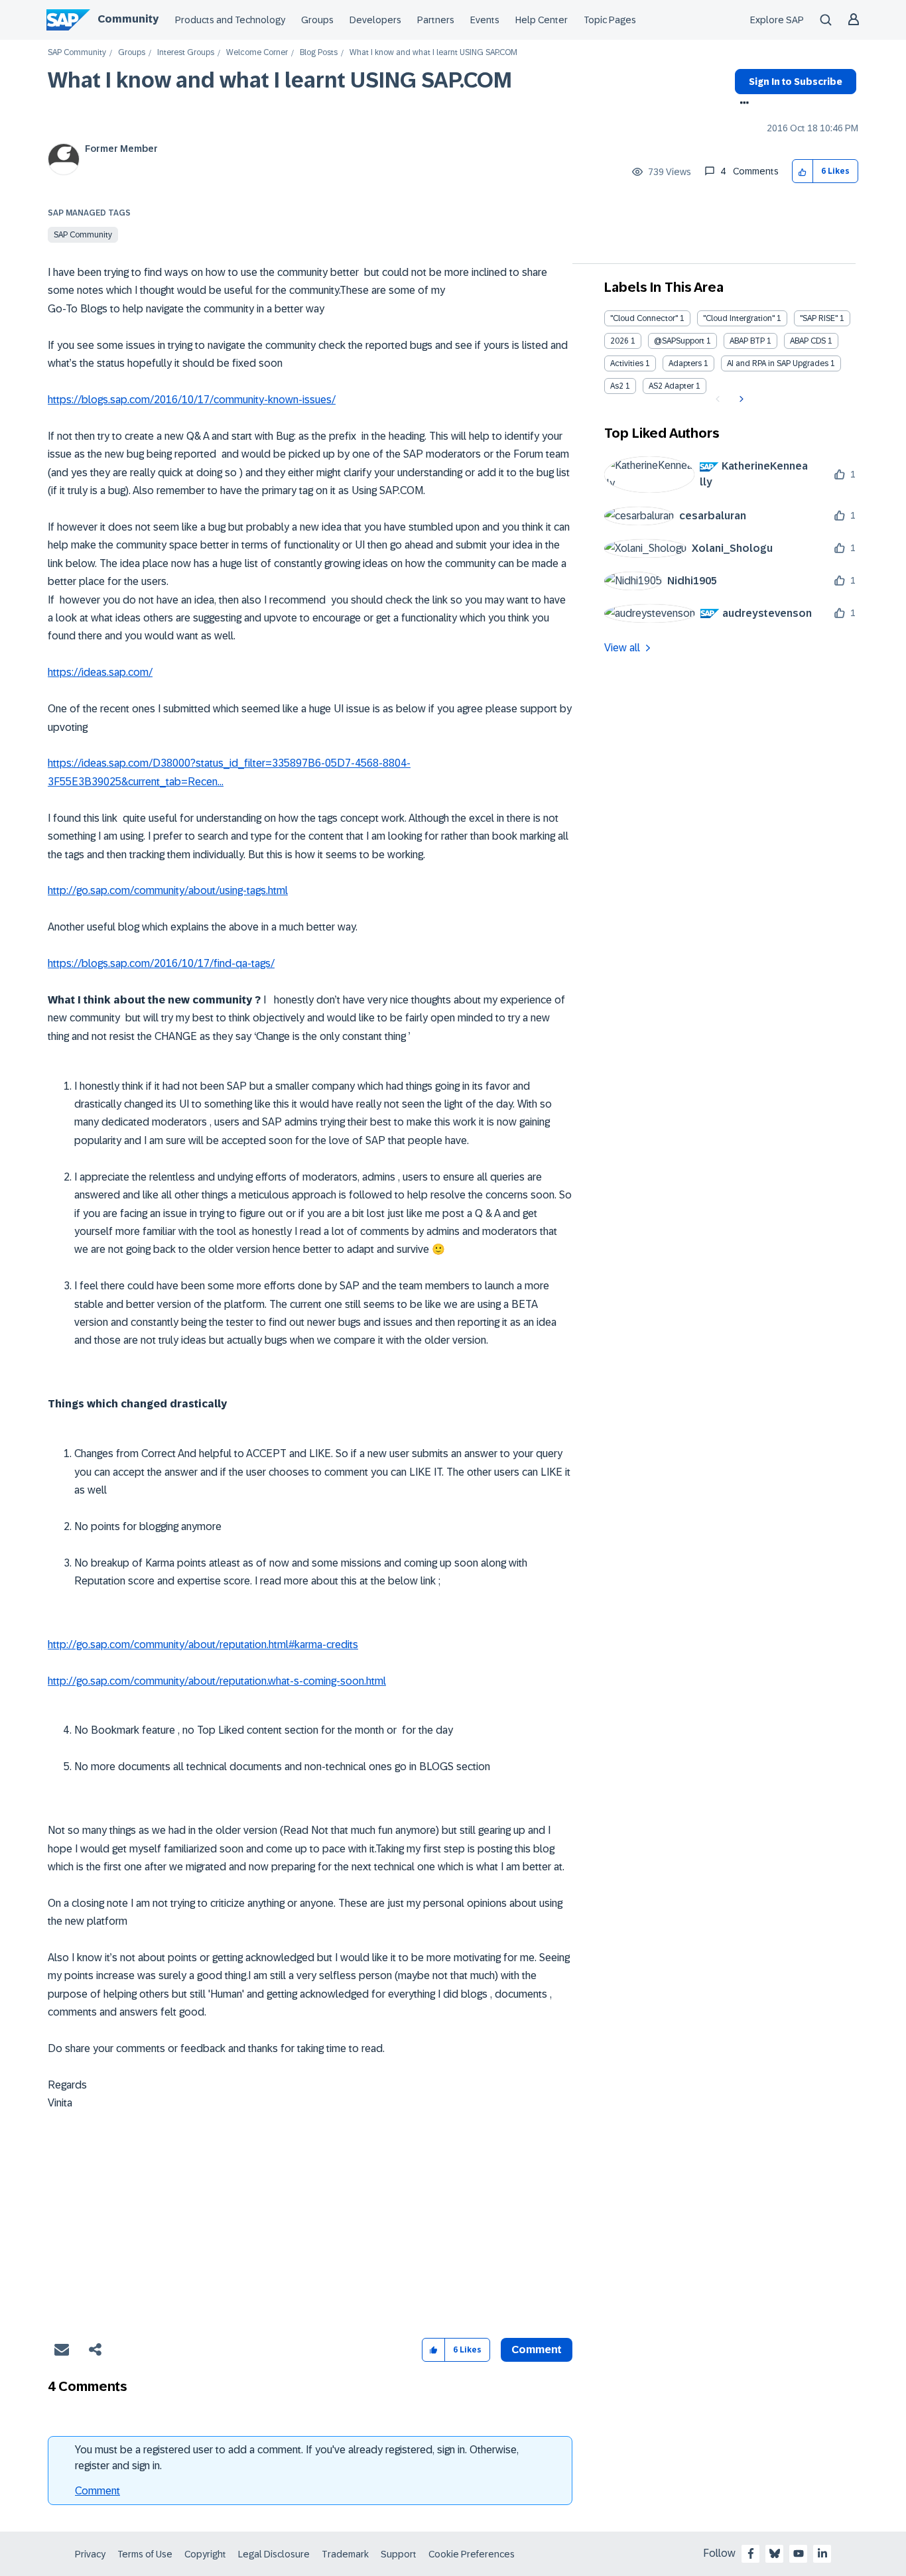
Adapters (685, 363)
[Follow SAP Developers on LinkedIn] (822, 2553)
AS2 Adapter (671, 386)
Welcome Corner (257, 53)
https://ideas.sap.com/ (100, 672)
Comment (97, 2491)
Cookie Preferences (472, 2554)
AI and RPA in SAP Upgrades (778, 363)
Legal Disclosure (274, 2554)
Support (399, 2554)
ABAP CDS (808, 341)
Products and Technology (230, 20)
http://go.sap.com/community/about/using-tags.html (168, 890)
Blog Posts (319, 53)
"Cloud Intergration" (739, 318)
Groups (317, 20)
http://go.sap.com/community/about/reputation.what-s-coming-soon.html (217, 1681)
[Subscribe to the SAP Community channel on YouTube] (799, 2553)
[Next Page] (740, 399)
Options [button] (742, 104)
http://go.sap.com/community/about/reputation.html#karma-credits (203, 1644)
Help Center (542, 20)
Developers (375, 20)
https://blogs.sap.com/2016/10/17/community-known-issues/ (192, 400)
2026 (619, 341)
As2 (617, 386)
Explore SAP (777, 20)
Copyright (205, 2554)
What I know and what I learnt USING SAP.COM (280, 80)
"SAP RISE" (819, 318)
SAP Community (77, 53)
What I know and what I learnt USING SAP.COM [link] (433, 53)
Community (128, 19)
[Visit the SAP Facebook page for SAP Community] (751, 2553)
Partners (436, 20)
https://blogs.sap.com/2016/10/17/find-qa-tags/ (161, 963)
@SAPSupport (679, 341)
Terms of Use (145, 2554)
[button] (803, 171)
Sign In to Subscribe (796, 82)
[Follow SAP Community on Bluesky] (775, 2553)
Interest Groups (186, 53)
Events (485, 20)
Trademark (345, 2554)
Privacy (90, 2554)
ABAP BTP (747, 341)
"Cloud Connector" (644, 318)
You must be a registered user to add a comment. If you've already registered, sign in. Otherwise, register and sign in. (297, 2458)
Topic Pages (610, 20)
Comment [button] (537, 2350)
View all (622, 648)
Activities (627, 363)
